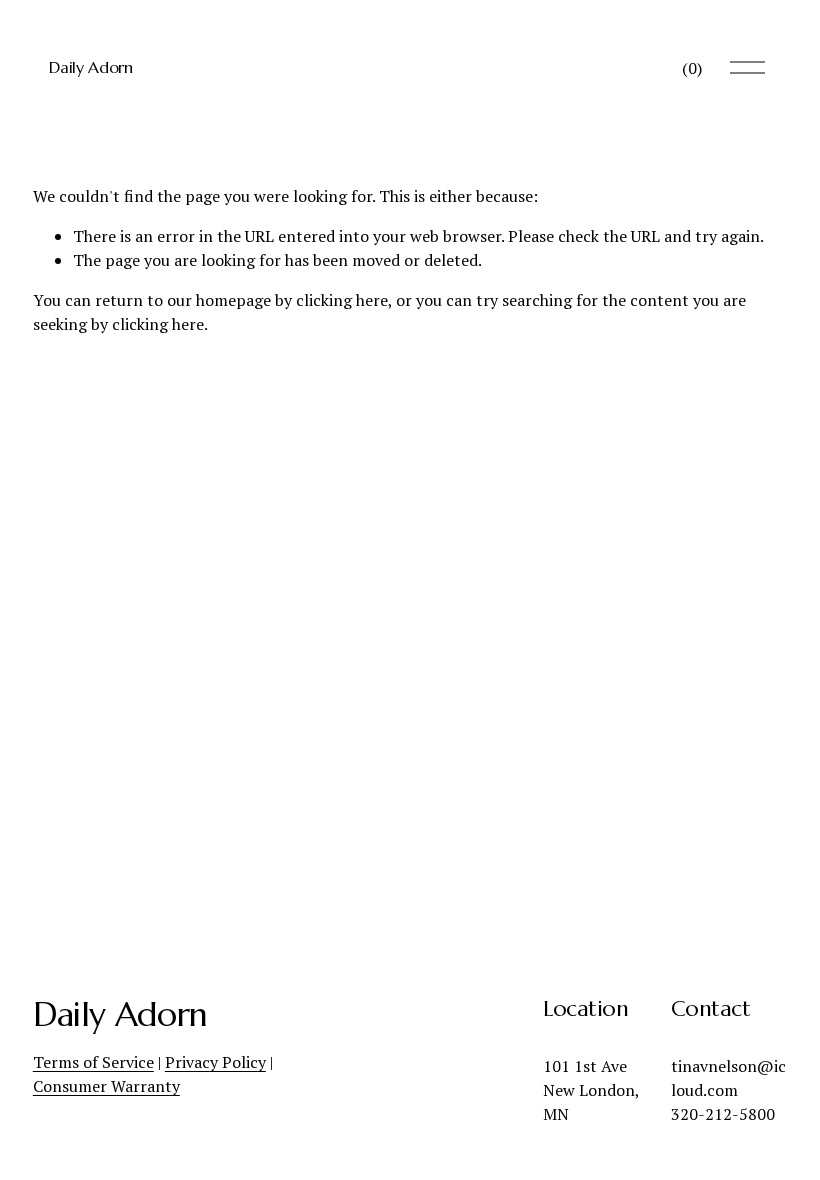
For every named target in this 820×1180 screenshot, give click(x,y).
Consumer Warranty (106, 1086)
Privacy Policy (215, 1062)
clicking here (342, 300)
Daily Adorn (90, 67)
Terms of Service (93, 1062)
